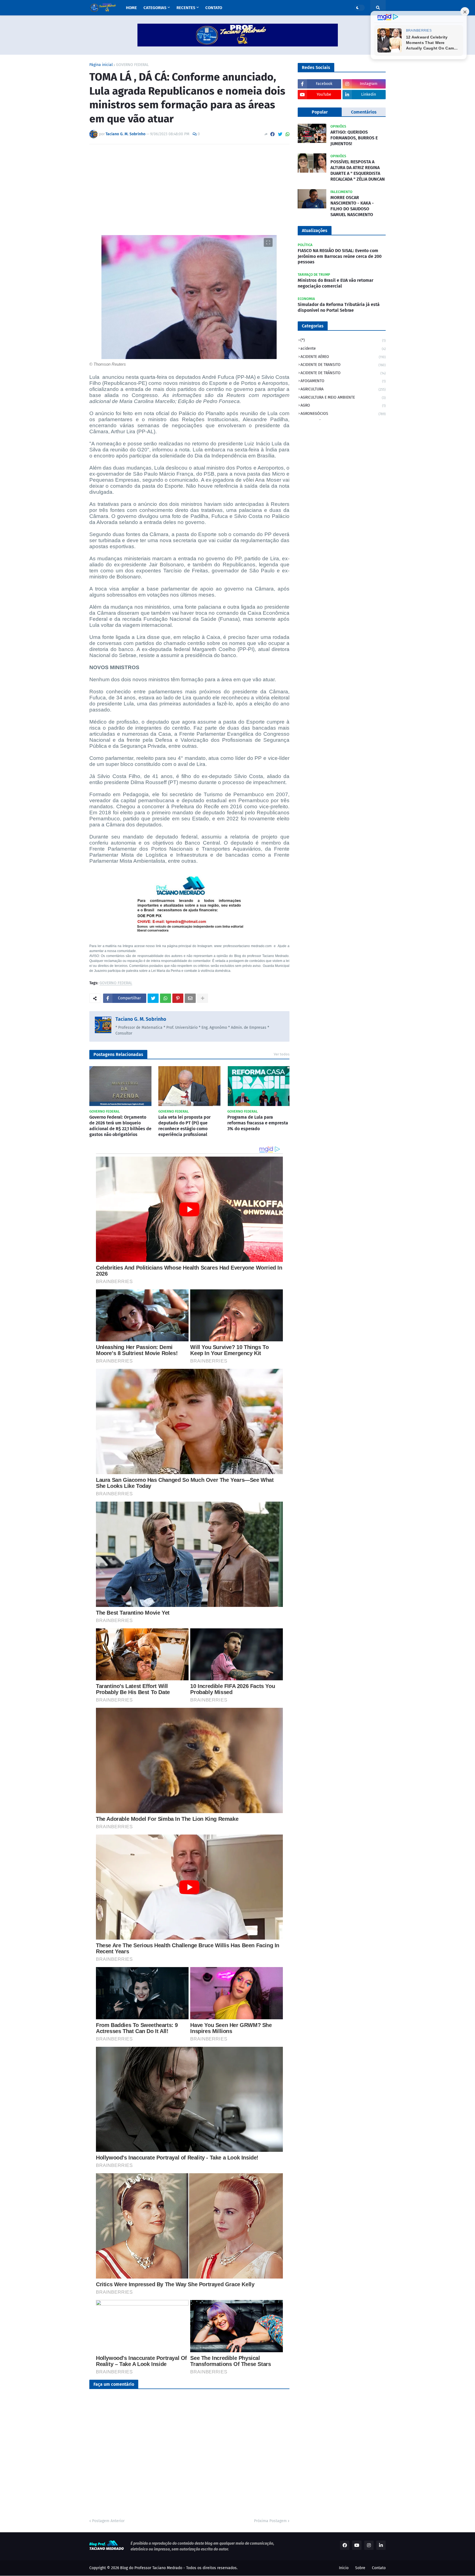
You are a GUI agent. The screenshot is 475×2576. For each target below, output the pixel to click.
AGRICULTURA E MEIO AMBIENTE (343, 397)
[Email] (190, 998)
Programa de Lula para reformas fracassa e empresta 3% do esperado (258, 1123)
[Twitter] (280, 134)
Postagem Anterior (108, 2521)
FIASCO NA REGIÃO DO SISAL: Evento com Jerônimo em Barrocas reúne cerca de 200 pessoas (340, 256)
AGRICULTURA (343, 389)
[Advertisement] (189, 190)
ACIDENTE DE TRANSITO (343, 365)
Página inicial (101, 65)
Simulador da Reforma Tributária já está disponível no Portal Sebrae (339, 307)
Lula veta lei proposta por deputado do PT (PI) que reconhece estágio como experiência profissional (184, 1126)
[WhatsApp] (288, 134)
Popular (320, 112)
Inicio (344, 2568)
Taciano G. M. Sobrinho (141, 1019)
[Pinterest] (178, 998)
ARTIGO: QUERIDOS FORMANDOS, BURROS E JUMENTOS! (354, 138)
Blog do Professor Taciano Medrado (151, 2568)
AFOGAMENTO (343, 381)
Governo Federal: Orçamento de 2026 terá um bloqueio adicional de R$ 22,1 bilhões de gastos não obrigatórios (120, 1126)
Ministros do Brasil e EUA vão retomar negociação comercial (335, 283)
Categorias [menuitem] (155, 8)
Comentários (364, 112)
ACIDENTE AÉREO (343, 357)
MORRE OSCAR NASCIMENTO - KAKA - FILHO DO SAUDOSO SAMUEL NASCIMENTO (352, 206)
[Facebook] (272, 134)
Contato (379, 2568)
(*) (343, 340)
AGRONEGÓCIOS (343, 414)
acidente (343, 348)
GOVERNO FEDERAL (132, 65)
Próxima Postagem (270, 2521)
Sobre (360, 2568)
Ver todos (282, 1054)
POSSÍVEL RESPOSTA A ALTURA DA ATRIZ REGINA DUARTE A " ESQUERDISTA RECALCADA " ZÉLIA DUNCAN (358, 170)
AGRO (343, 405)
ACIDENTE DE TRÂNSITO (343, 373)
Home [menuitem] (131, 8)
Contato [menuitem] (214, 8)
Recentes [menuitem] (186, 8)
